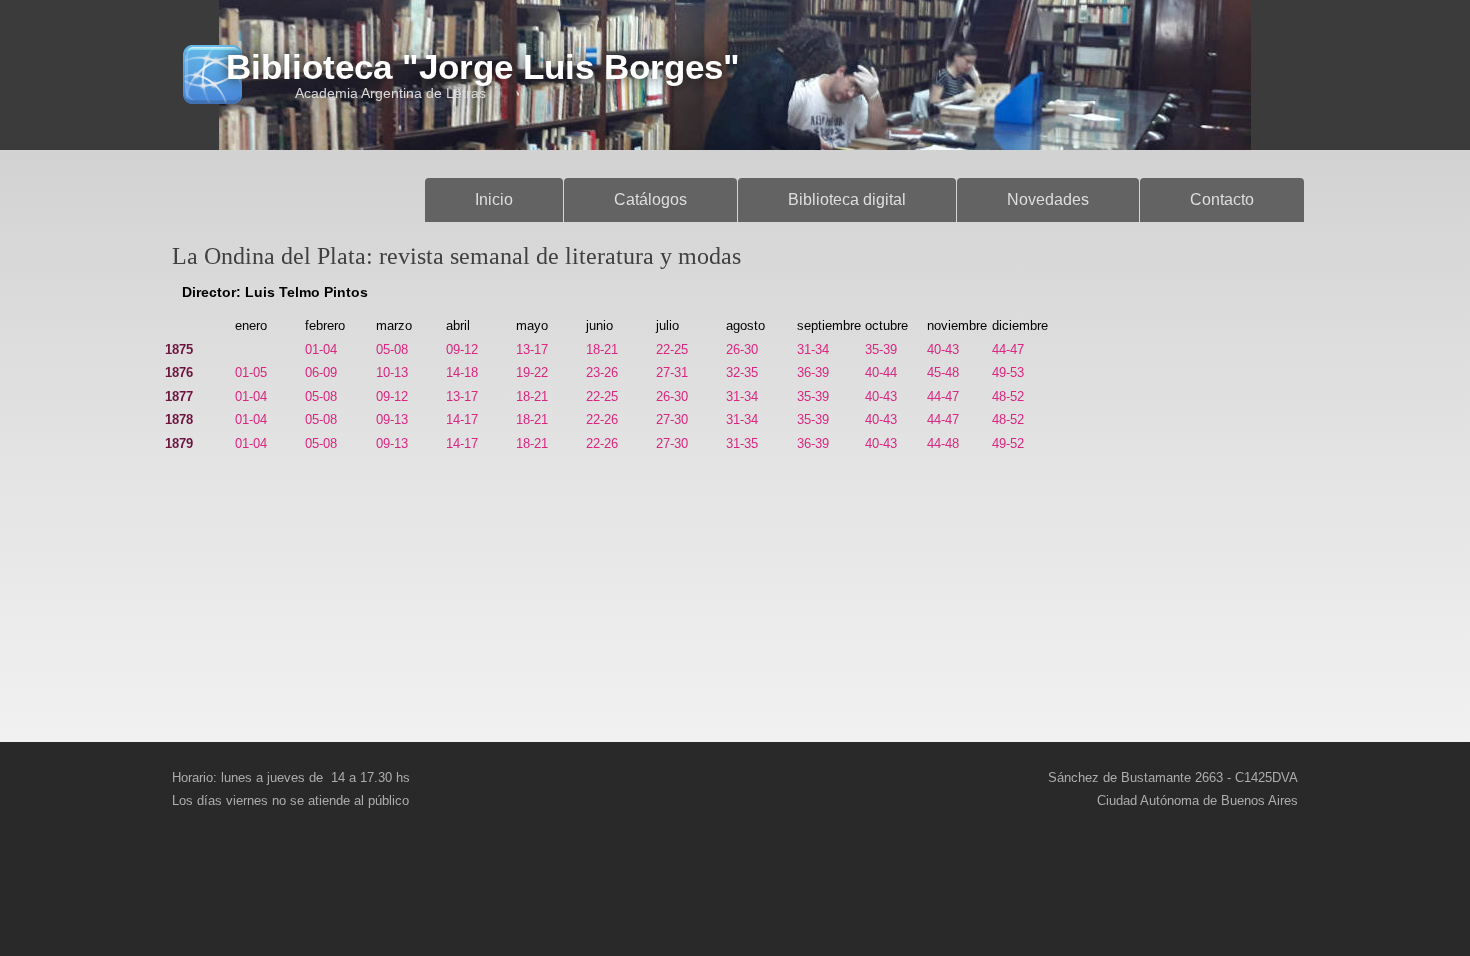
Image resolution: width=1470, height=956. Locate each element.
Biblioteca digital (847, 199)
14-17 (462, 419)
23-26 (602, 372)
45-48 (943, 372)
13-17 (532, 349)
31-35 (742, 443)
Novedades (1048, 199)
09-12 (462, 349)
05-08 (392, 349)
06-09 (321, 372)
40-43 (943, 349)
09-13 (392, 419)
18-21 (602, 349)
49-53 (1008, 372)
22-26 (602, 419)
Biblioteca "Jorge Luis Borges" (483, 66)
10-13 (392, 372)
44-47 (1008, 349)
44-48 (943, 443)
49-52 (1008, 443)
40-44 (881, 372)
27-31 (672, 372)
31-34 (813, 349)
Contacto (1222, 199)
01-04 (321, 349)
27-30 (672, 419)
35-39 (881, 349)
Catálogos (650, 199)
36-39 (813, 372)
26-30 (742, 349)
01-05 (251, 372)
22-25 (672, 349)
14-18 (462, 372)
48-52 (1008, 396)
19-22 (532, 372)
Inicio (494, 199)
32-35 (742, 372)
